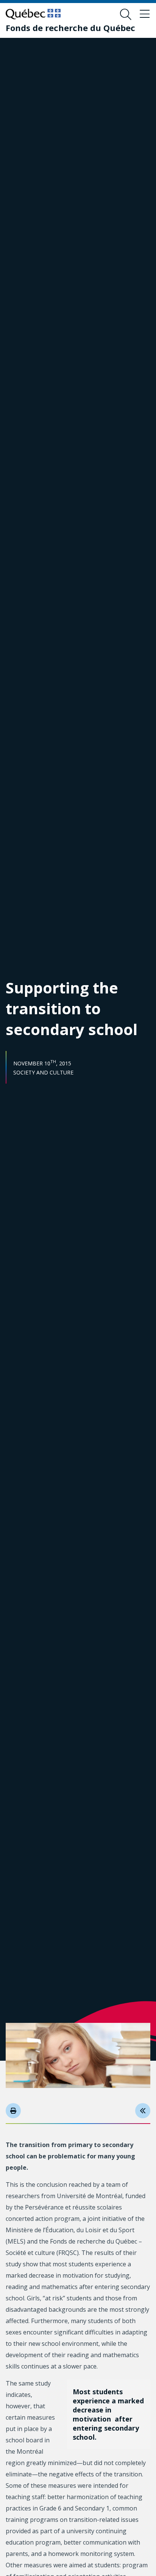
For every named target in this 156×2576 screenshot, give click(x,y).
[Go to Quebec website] (33, 14)
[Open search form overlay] (126, 14)
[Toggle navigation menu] (145, 14)
